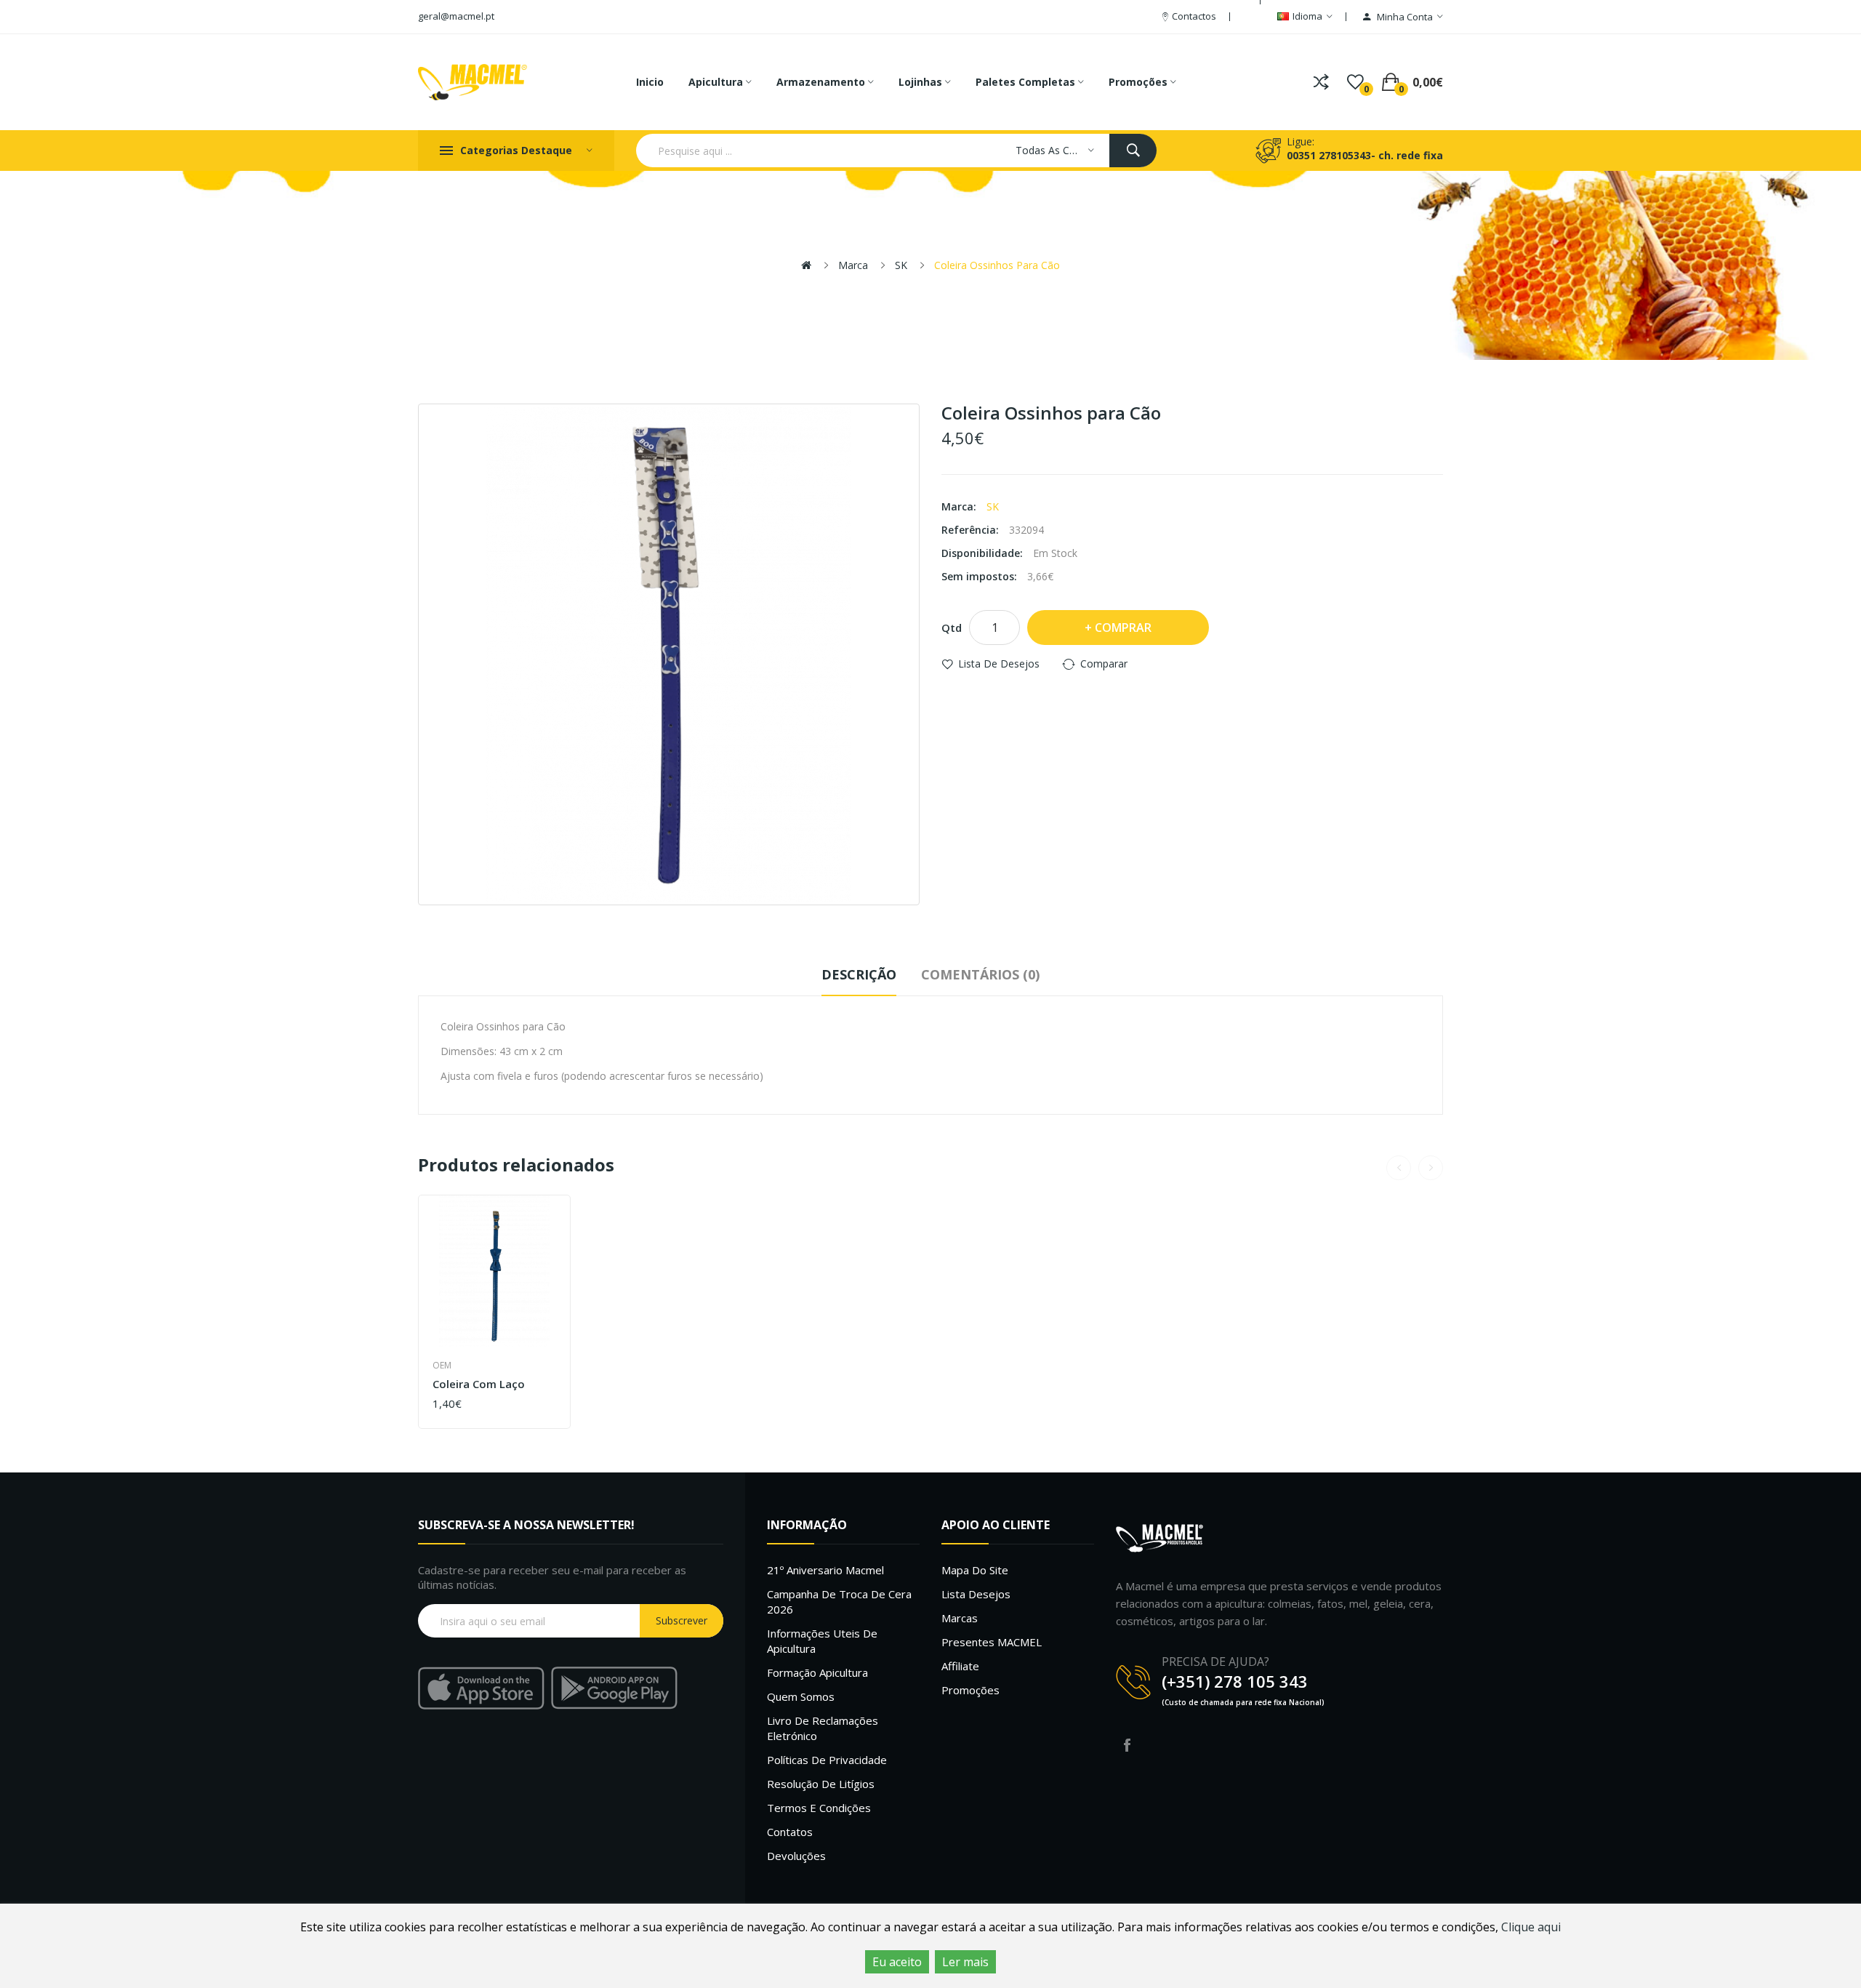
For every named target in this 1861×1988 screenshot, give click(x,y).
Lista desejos (976, 1594)
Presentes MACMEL (992, 1642)
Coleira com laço (479, 1384)
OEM (442, 1365)
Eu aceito (897, 1962)
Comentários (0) (980, 974)
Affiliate (960, 1666)
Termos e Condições (819, 1808)
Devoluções (796, 1856)
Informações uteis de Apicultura (822, 1641)
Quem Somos (801, 1696)
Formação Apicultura (817, 1672)
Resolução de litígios (821, 1784)
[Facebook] (1127, 1745)
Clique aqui (1531, 1927)
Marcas (960, 1618)
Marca (853, 265)
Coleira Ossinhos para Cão (997, 265)
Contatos (790, 1832)
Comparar (1104, 664)
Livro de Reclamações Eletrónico (823, 1728)
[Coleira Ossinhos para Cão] (669, 654)
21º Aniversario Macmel (825, 1570)
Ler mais (965, 1962)
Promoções (970, 1690)
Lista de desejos (999, 664)
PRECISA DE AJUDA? (1215, 1662)
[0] (1355, 82)
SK (901, 265)
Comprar (1123, 628)
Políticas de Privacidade (827, 1760)
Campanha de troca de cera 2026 (839, 1602)
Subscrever (682, 1620)
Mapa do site (975, 1570)
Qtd (952, 628)
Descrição (859, 974)
